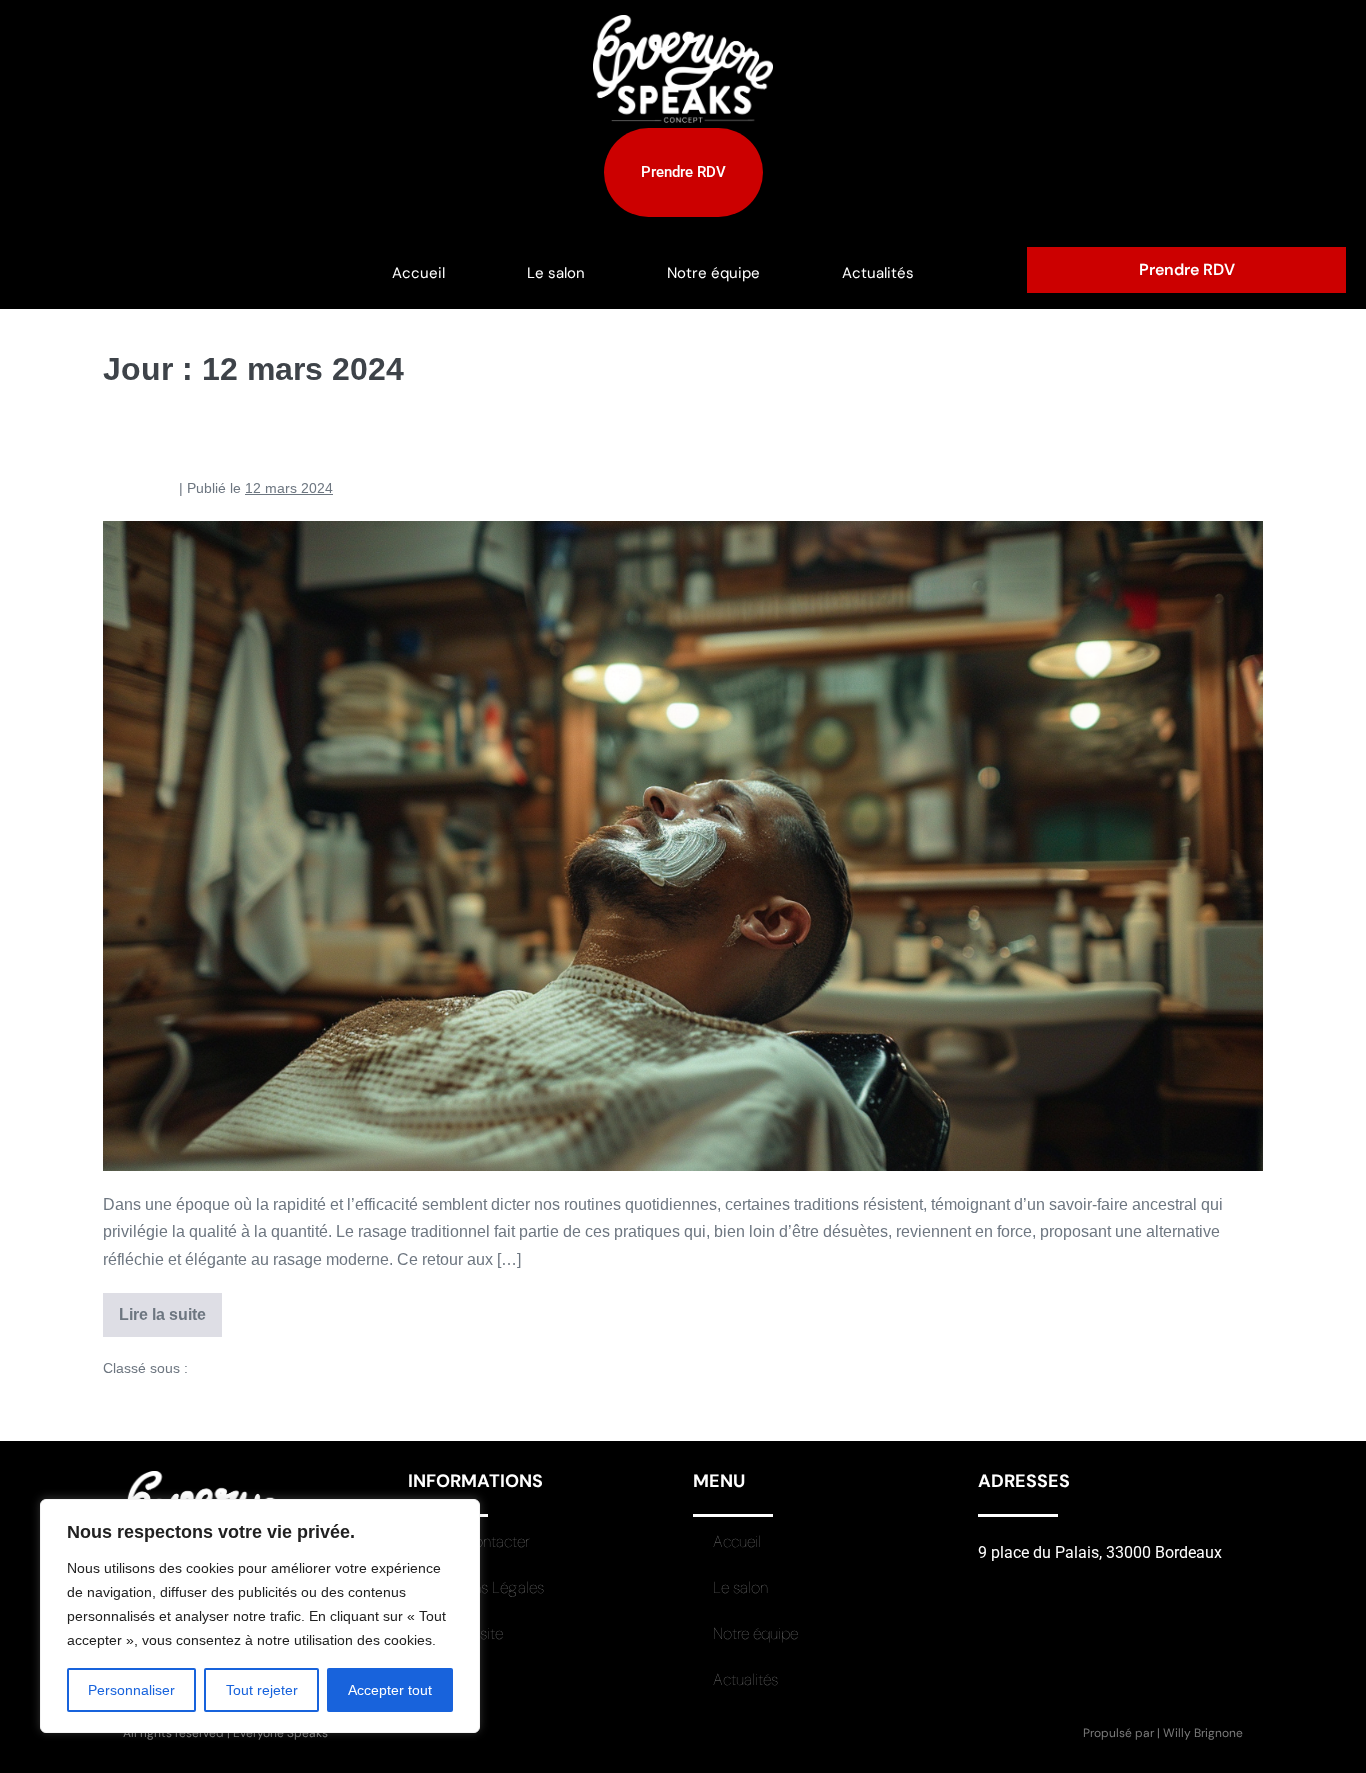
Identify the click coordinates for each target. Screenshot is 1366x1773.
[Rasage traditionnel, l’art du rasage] (683, 846)
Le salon (556, 273)
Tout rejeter (262, 1690)
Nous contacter (479, 1541)
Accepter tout (390, 1690)
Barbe (211, 1368)
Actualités (878, 273)
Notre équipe (713, 273)
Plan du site (465, 1633)
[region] (260, 1616)
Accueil (418, 273)
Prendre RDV (1187, 269)
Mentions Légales (486, 1587)
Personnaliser (131, 1690)
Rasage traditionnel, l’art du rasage (303, 441)
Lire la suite (170, 1308)
